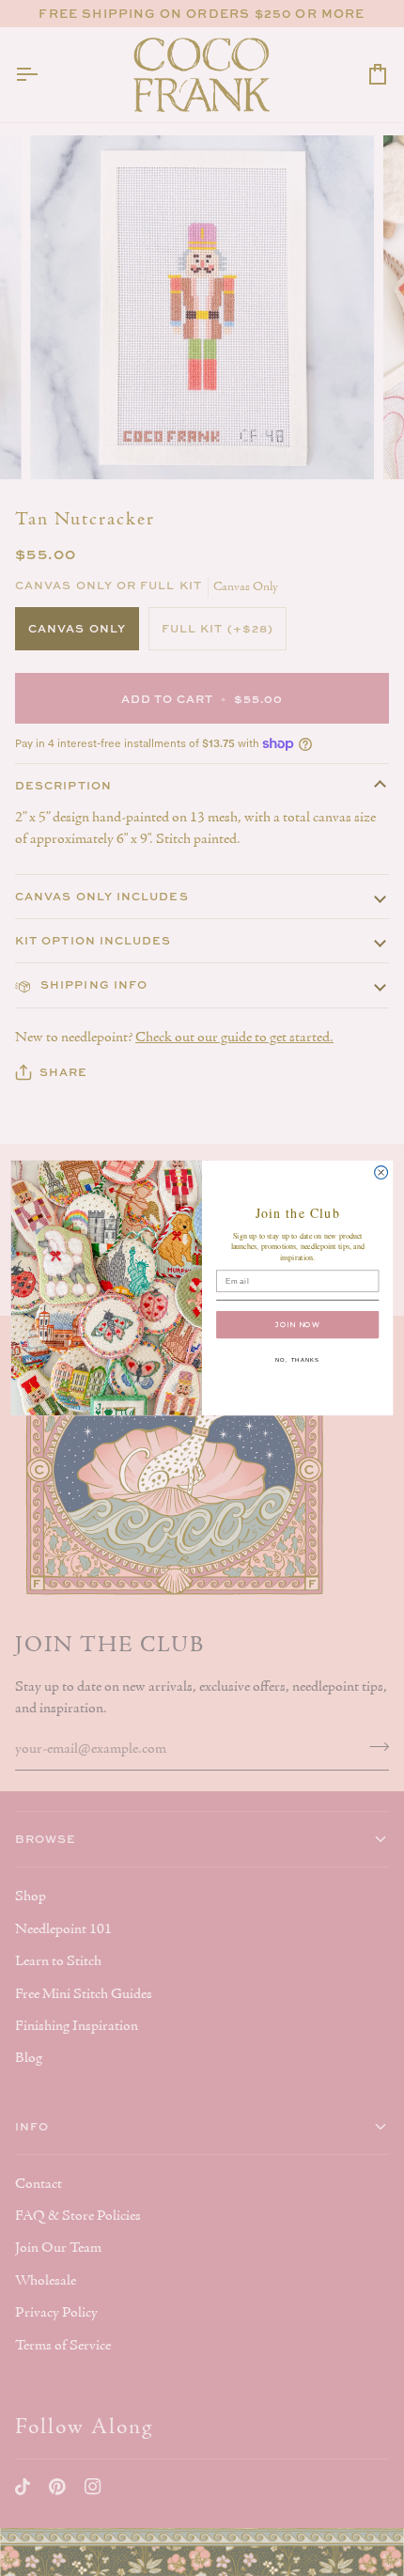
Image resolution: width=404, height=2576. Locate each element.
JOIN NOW (297, 1325)
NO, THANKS (298, 1360)
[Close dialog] (381, 1173)
